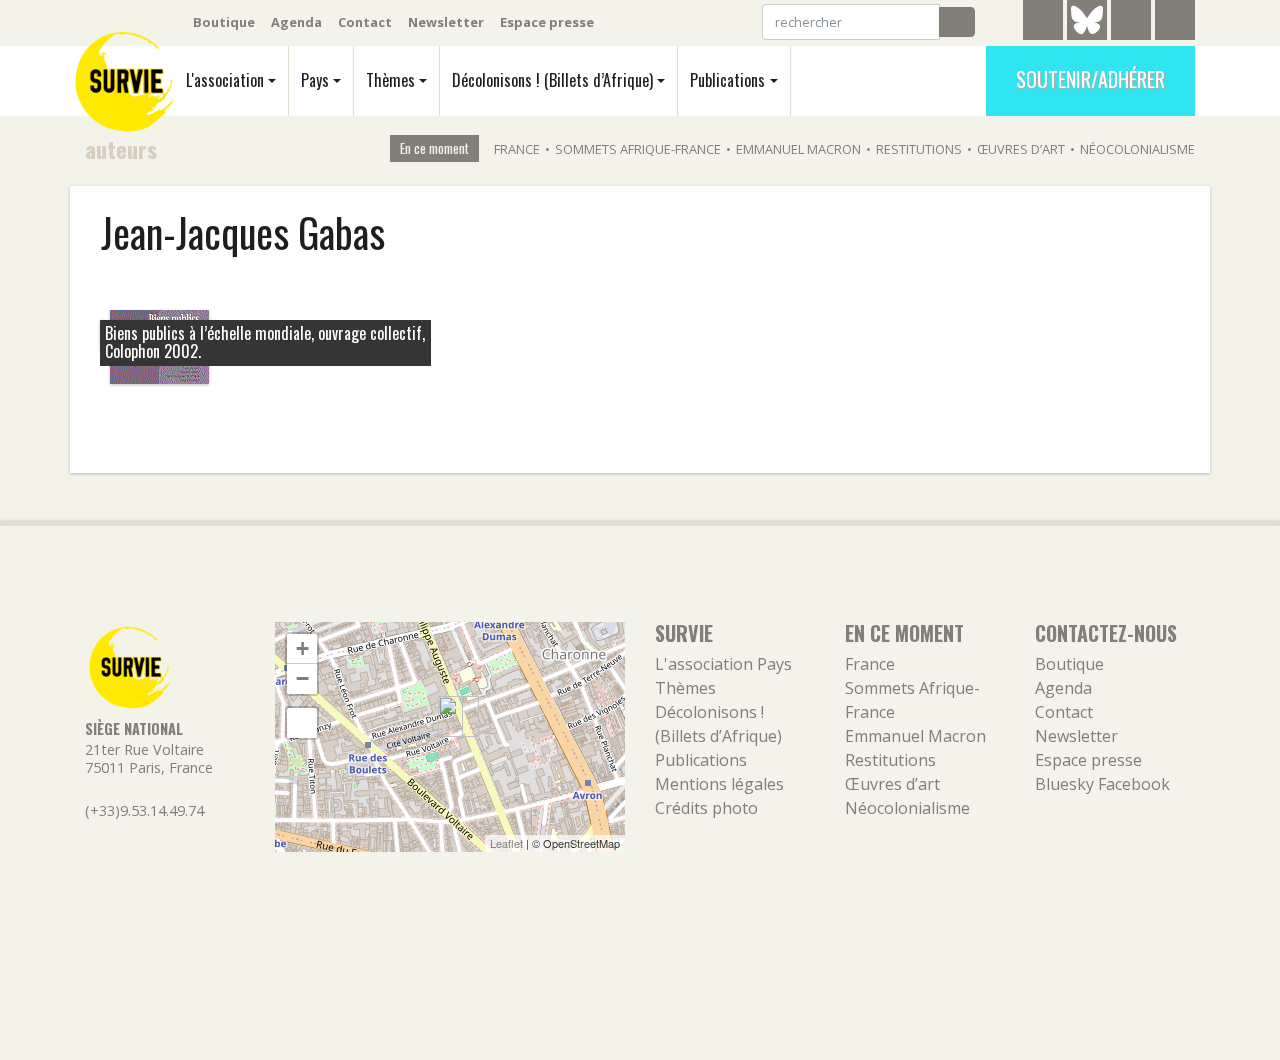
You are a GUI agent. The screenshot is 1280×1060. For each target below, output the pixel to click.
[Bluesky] (1087, 35)
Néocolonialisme (1137, 149)
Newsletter (446, 22)
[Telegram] (1043, 23)
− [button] (302, 678)
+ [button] (302, 648)
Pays (315, 80)
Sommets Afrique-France (638, 149)
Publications (727, 80)
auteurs (121, 148)
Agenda (296, 22)
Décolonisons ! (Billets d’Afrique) (552, 80)
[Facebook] (1131, 23)
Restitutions (919, 149)
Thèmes (390, 80)
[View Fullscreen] (302, 723)
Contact (365, 22)
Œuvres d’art (1021, 149)
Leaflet (506, 843)
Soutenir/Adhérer (1090, 79)
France (517, 149)
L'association (225, 80)
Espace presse (547, 22)
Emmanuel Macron (798, 149)
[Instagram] (1175, 23)
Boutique (224, 22)
